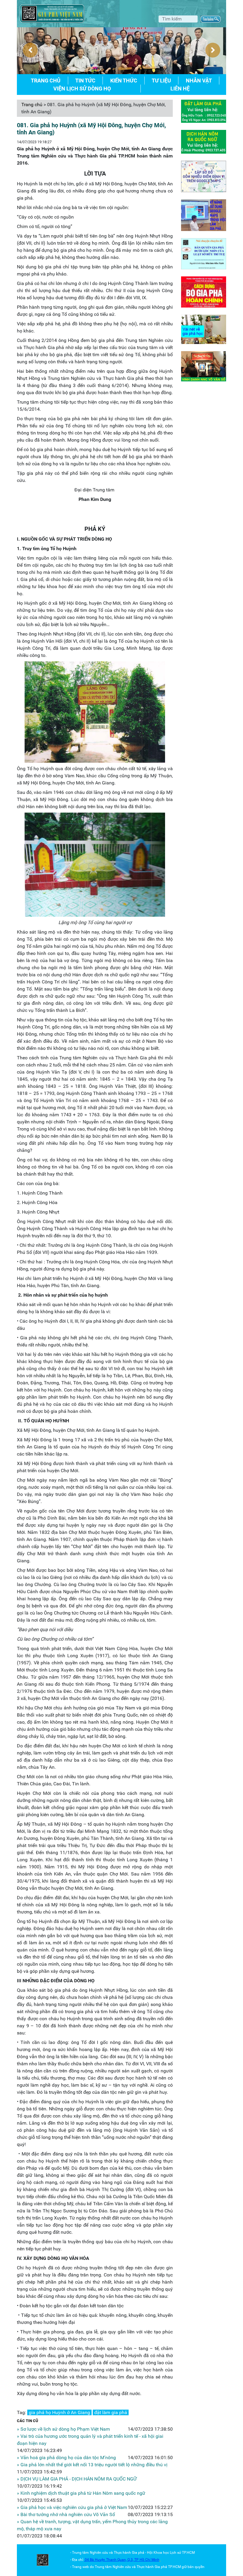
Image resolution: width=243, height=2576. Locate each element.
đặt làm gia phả (111, 2412)
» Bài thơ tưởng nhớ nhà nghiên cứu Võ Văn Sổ (66, 2514)
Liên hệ (180, 89)
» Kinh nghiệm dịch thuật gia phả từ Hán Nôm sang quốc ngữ (81, 2493)
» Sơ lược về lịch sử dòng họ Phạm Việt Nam (63, 2429)
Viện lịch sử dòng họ (82, 89)
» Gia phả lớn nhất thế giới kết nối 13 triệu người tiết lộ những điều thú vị (92, 2465)
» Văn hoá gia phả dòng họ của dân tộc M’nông (66, 2458)
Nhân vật (199, 81)
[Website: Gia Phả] (43, 2560)
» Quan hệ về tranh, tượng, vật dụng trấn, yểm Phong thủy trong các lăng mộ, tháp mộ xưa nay (92, 2525)
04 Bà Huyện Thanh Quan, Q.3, (109, 2560)
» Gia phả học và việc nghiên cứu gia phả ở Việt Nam (72, 2507)
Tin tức (85, 81)
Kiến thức (124, 81)
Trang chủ (46, 81)
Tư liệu (161, 81)
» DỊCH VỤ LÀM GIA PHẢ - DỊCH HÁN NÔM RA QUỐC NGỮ (77, 2479)
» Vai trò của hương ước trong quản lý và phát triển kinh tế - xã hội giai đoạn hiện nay (90, 2440)
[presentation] (30, 50)
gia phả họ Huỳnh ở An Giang (59, 2412)
